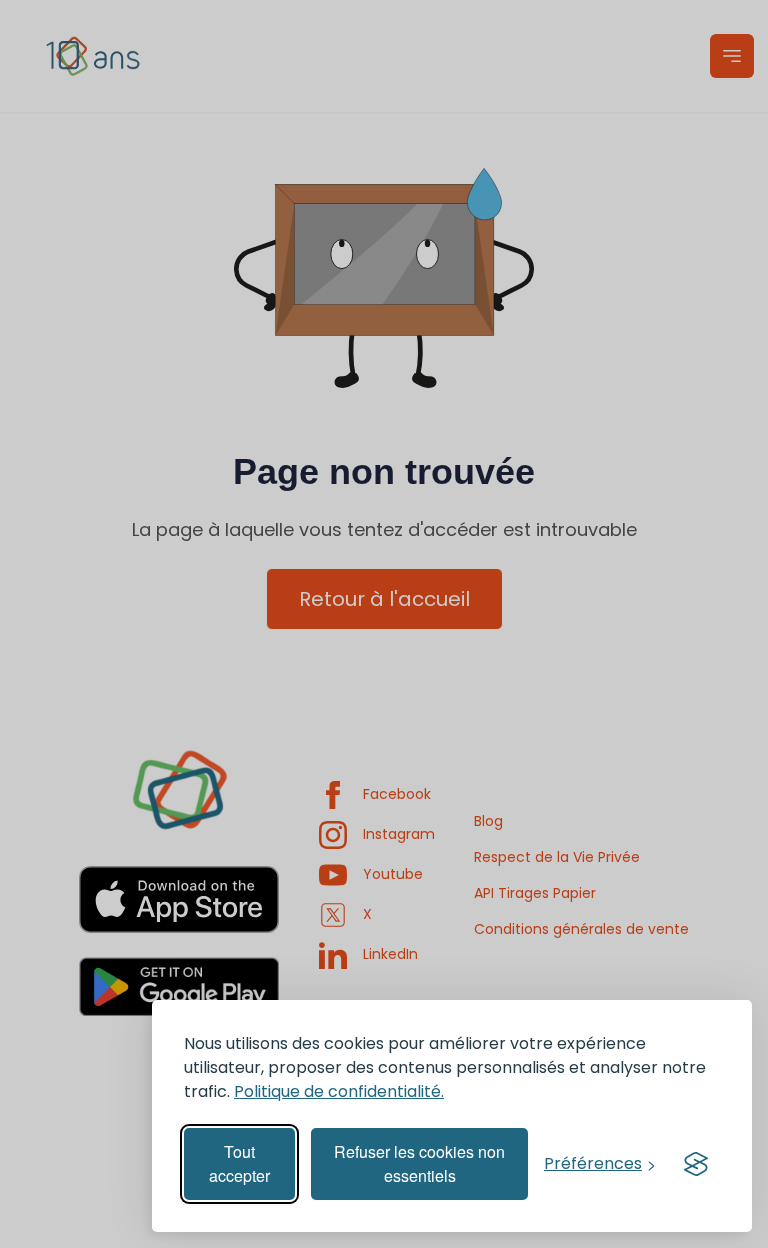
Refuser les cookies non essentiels (419, 1163)
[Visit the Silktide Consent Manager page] (696, 1164)
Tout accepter (239, 1163)
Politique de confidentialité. (339, 1091)
